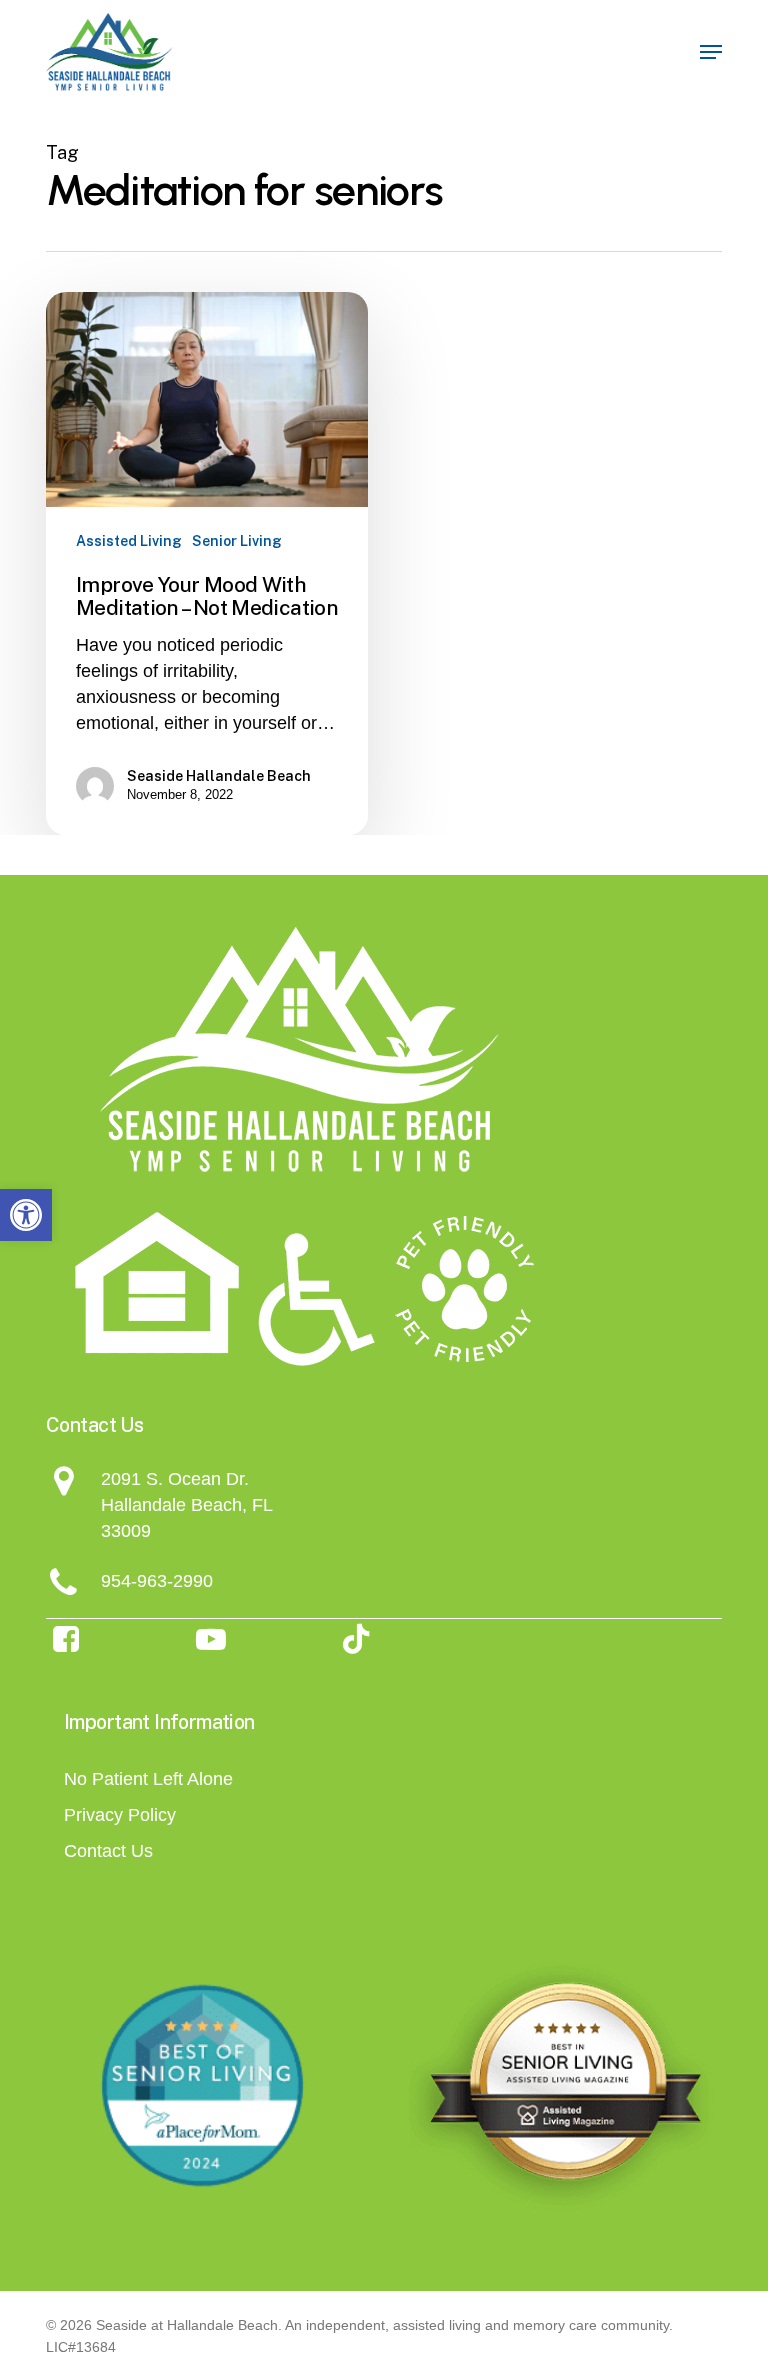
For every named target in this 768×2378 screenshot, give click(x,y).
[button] (26, 1215)
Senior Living (237, 541)
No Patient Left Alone (148, 1779)
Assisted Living (129, 541)
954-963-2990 (157, 1581)
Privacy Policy (120, 1815)
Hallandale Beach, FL (187, 1505)
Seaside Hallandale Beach (219, 776)
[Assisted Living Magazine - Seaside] (565, 2085)
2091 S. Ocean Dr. (175, 1479)
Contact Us (108, 1851)
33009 (126, 1531)
